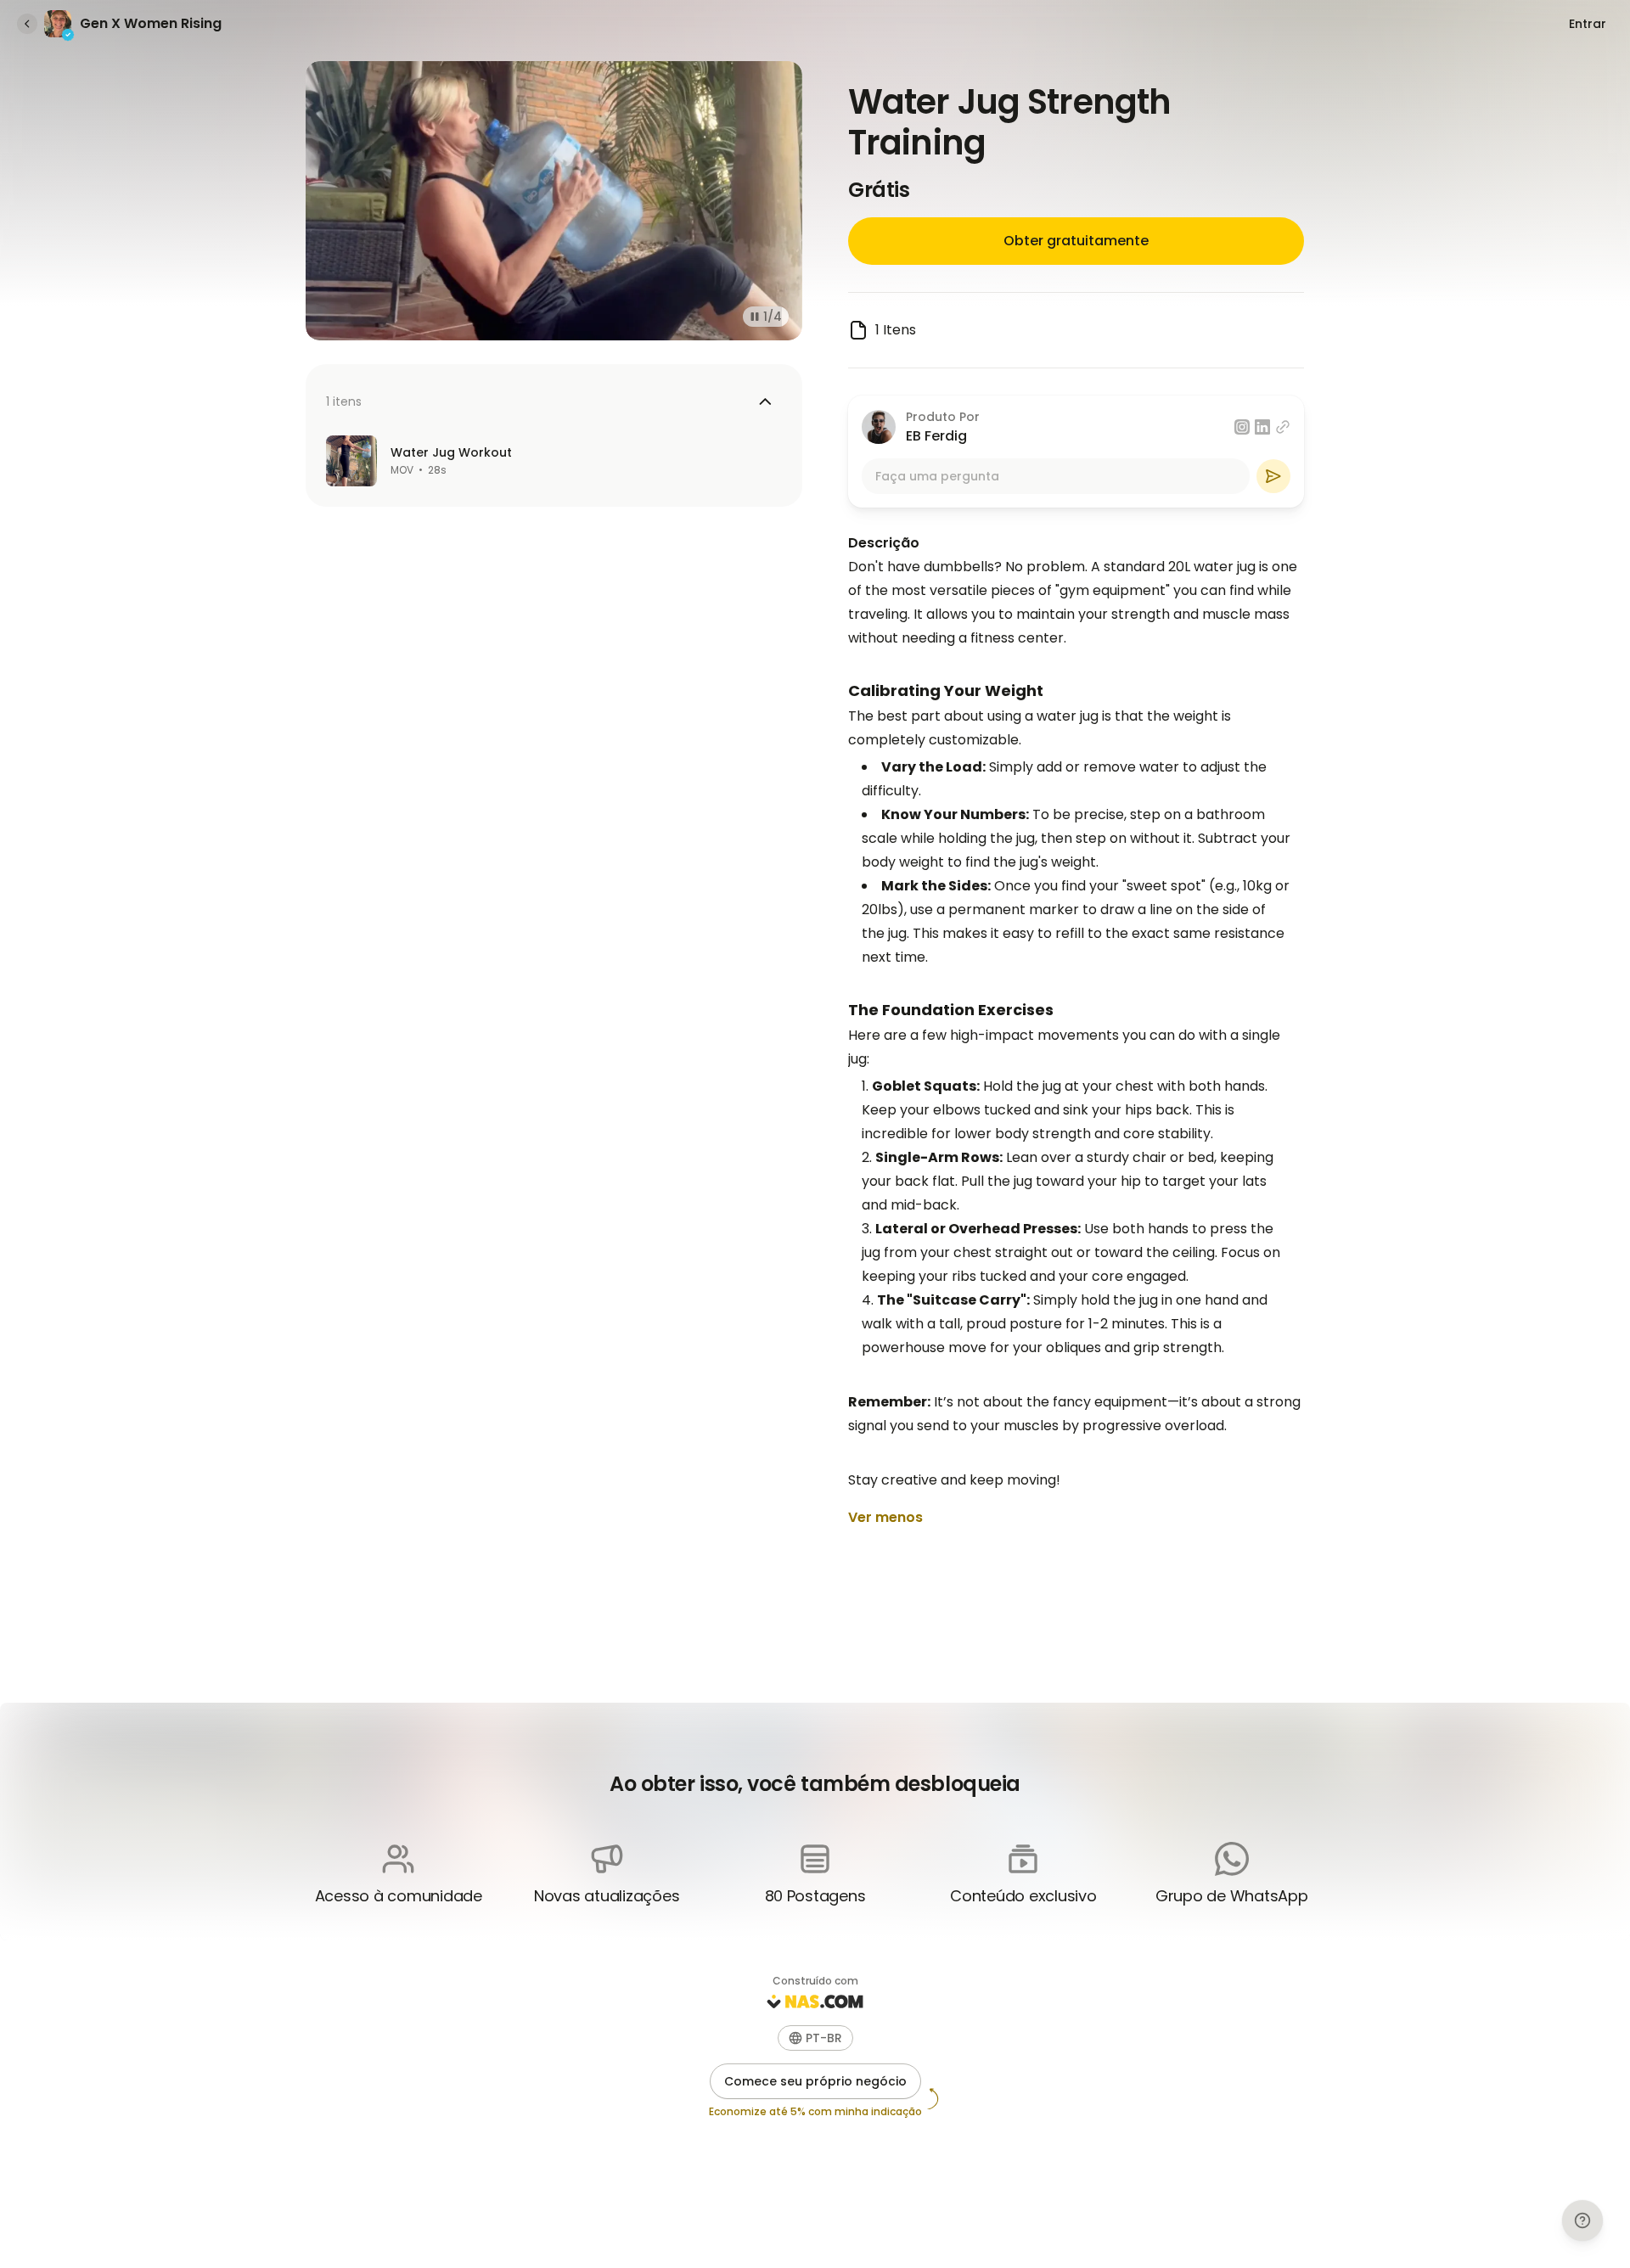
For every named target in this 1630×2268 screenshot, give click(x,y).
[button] (815, 2038)
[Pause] (751, 317)
